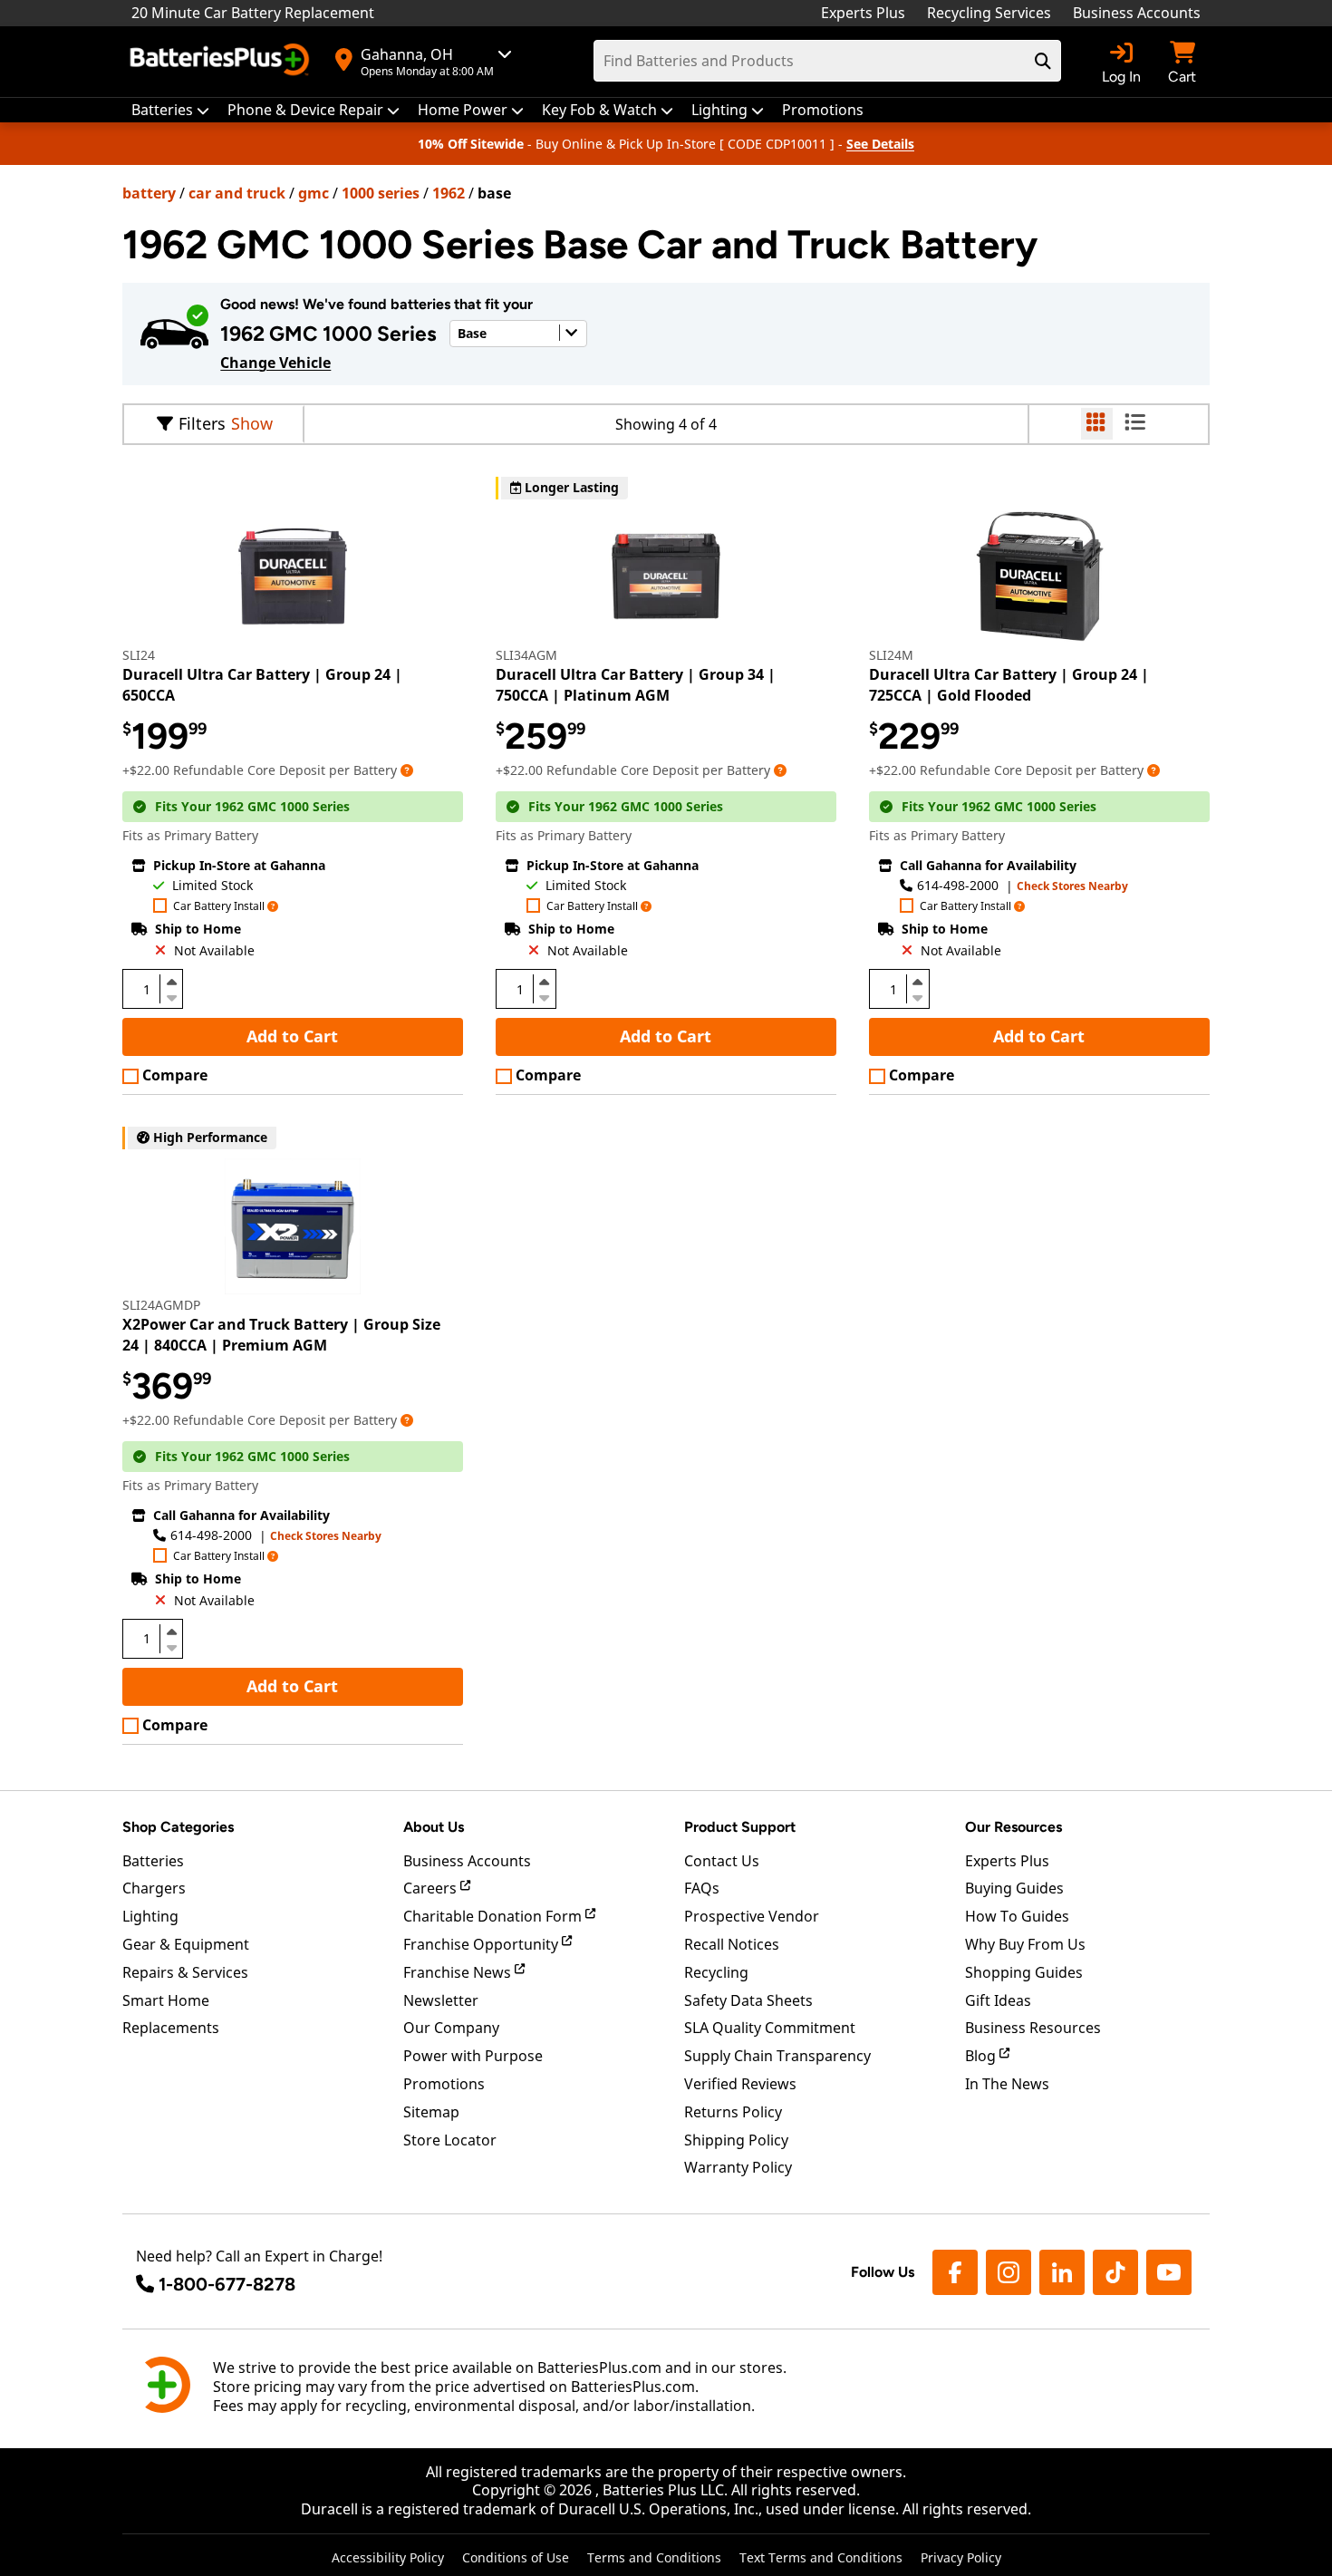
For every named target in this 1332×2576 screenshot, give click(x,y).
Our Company (451, 2028)
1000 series (381, 193)
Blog (982, 2056)
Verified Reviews (740, 2084)
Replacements (171, 2028)
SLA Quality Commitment (770, 2028)
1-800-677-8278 (227, 2284)
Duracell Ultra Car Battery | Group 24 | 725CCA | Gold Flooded (1009, 684)
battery (149, 193)
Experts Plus (863, 13)
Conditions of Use (516, 2557)
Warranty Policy (738, 2167)
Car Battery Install (219, 907)
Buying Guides (1014, 1888)
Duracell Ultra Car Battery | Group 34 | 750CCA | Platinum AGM (636, 684)
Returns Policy (733, 2112)
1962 (449, 193)
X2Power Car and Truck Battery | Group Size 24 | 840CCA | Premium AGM (281, 1334)
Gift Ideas (998, 2000)
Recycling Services (989, 13)
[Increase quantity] (171, 982)
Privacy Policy (961, 2557)
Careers (432, 1888)
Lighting (150, 1916)
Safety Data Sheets (748, 2000)
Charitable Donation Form (494, 1916)
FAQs (702, 1888)
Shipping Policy (736, 2140)
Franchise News (459, 1972)
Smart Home (166, 2000)
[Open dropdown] (407, 770)
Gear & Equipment (186, 1944)
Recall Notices (732, 1944)
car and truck (237, 193)
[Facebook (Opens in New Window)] (955, 2272)
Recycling (716, 1972)
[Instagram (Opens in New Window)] (1009, 2272)
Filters (202, 423)
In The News (1007, 2084)
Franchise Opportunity (483, 1944)
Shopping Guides (1024, 1972)
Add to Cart (292, 1036)
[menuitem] (170, 110)
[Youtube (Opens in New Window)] (1169, 2272)
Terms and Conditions (654, 2557)
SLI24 (139, 655)
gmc (314, 193)
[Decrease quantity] (171, 996)
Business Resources (1033, 2028)
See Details (880, 144)
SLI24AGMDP (161, 1305)
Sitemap (431, 2112)
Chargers (154, 1888)
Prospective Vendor (752, 1916)
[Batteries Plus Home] (222, 62)
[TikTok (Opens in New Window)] (1115, 2272)
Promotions (444, 2084)
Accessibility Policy (388, 2557)
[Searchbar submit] (1043, 61)
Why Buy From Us (1025, 1944)
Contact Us (722, 1861)
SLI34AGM (526, 655)
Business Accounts (1137, 13)
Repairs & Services (185, 1972)
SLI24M (891, 655)
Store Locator (450, 2140)
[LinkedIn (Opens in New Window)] (1062, 2272)
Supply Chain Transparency (777, 2056)
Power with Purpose (473, 2056)
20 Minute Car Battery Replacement (253, 13)
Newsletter (441, 2000)
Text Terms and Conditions (821, 2557)
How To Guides (1017, 1916)
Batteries (153, 1861)
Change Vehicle (275, 363)
